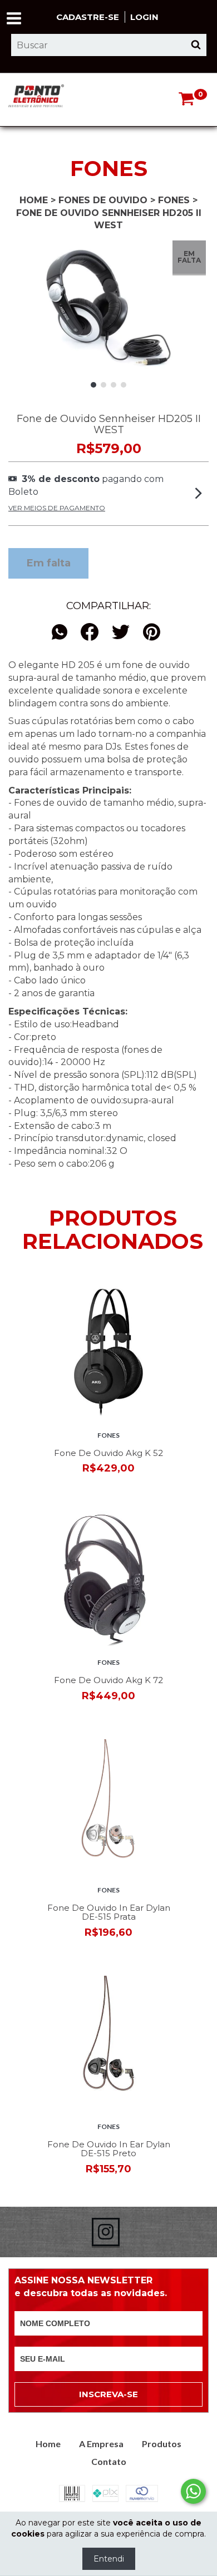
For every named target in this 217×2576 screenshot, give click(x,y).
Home (34, 200)
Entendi (109, 2559)
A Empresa (101, 2444)
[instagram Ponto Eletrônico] (106, 2232)
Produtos (162, 2444)
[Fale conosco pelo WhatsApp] (193, 2491)
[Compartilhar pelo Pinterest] (152, 633)
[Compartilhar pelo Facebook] (90, 633)
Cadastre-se (88, 17)
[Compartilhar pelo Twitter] (121, 633)
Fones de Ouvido (103, 200)
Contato (109, 2461)
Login (144, 17)
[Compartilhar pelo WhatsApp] (62, 633)
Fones (174, 200)
